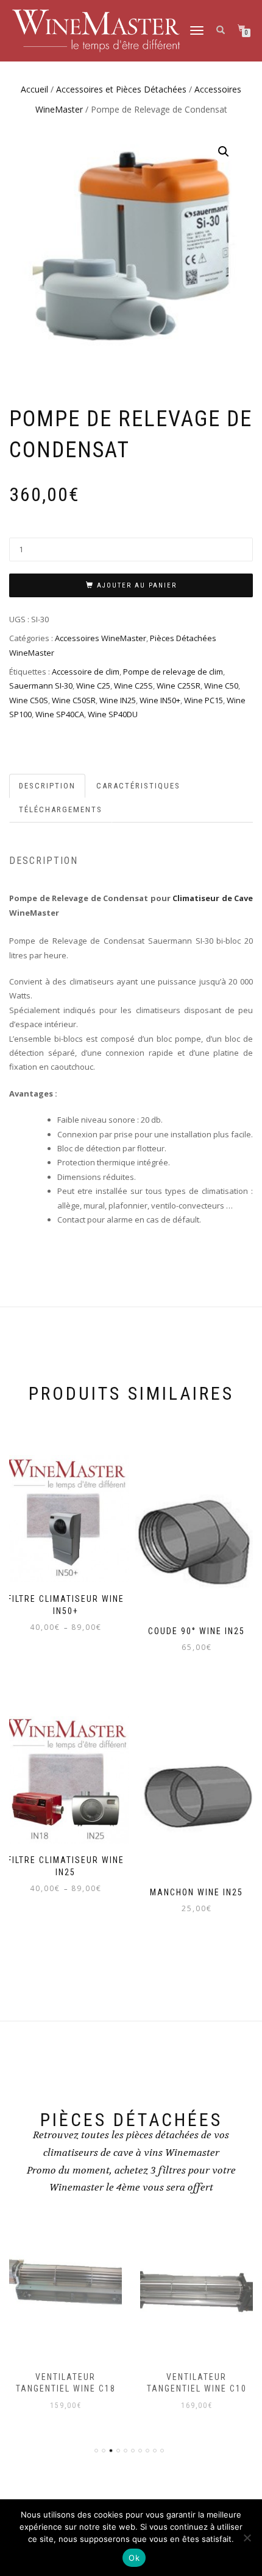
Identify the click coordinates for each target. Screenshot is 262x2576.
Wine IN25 (118, 700)
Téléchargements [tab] (61, 809)
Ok (134, 2558)
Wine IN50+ (160, 700)
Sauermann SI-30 (41, 686)
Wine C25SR (179, 686)
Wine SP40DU (113, 714)
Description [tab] (47, 786)
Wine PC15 (204, 700)
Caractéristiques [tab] (138, 786)
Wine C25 (93, 686)
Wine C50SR (74, 700)
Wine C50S (29, 700)
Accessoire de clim (86, 672)
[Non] (247, 2538)
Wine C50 (221, 686)
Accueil (34, 89)
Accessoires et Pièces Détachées (121, 89)
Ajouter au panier (137, 585)
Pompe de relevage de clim (173, 672)
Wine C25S (133, 686)
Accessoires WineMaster (101, 638)
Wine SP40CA (60, 714)
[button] (224, 152)
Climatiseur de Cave (213, 898)
